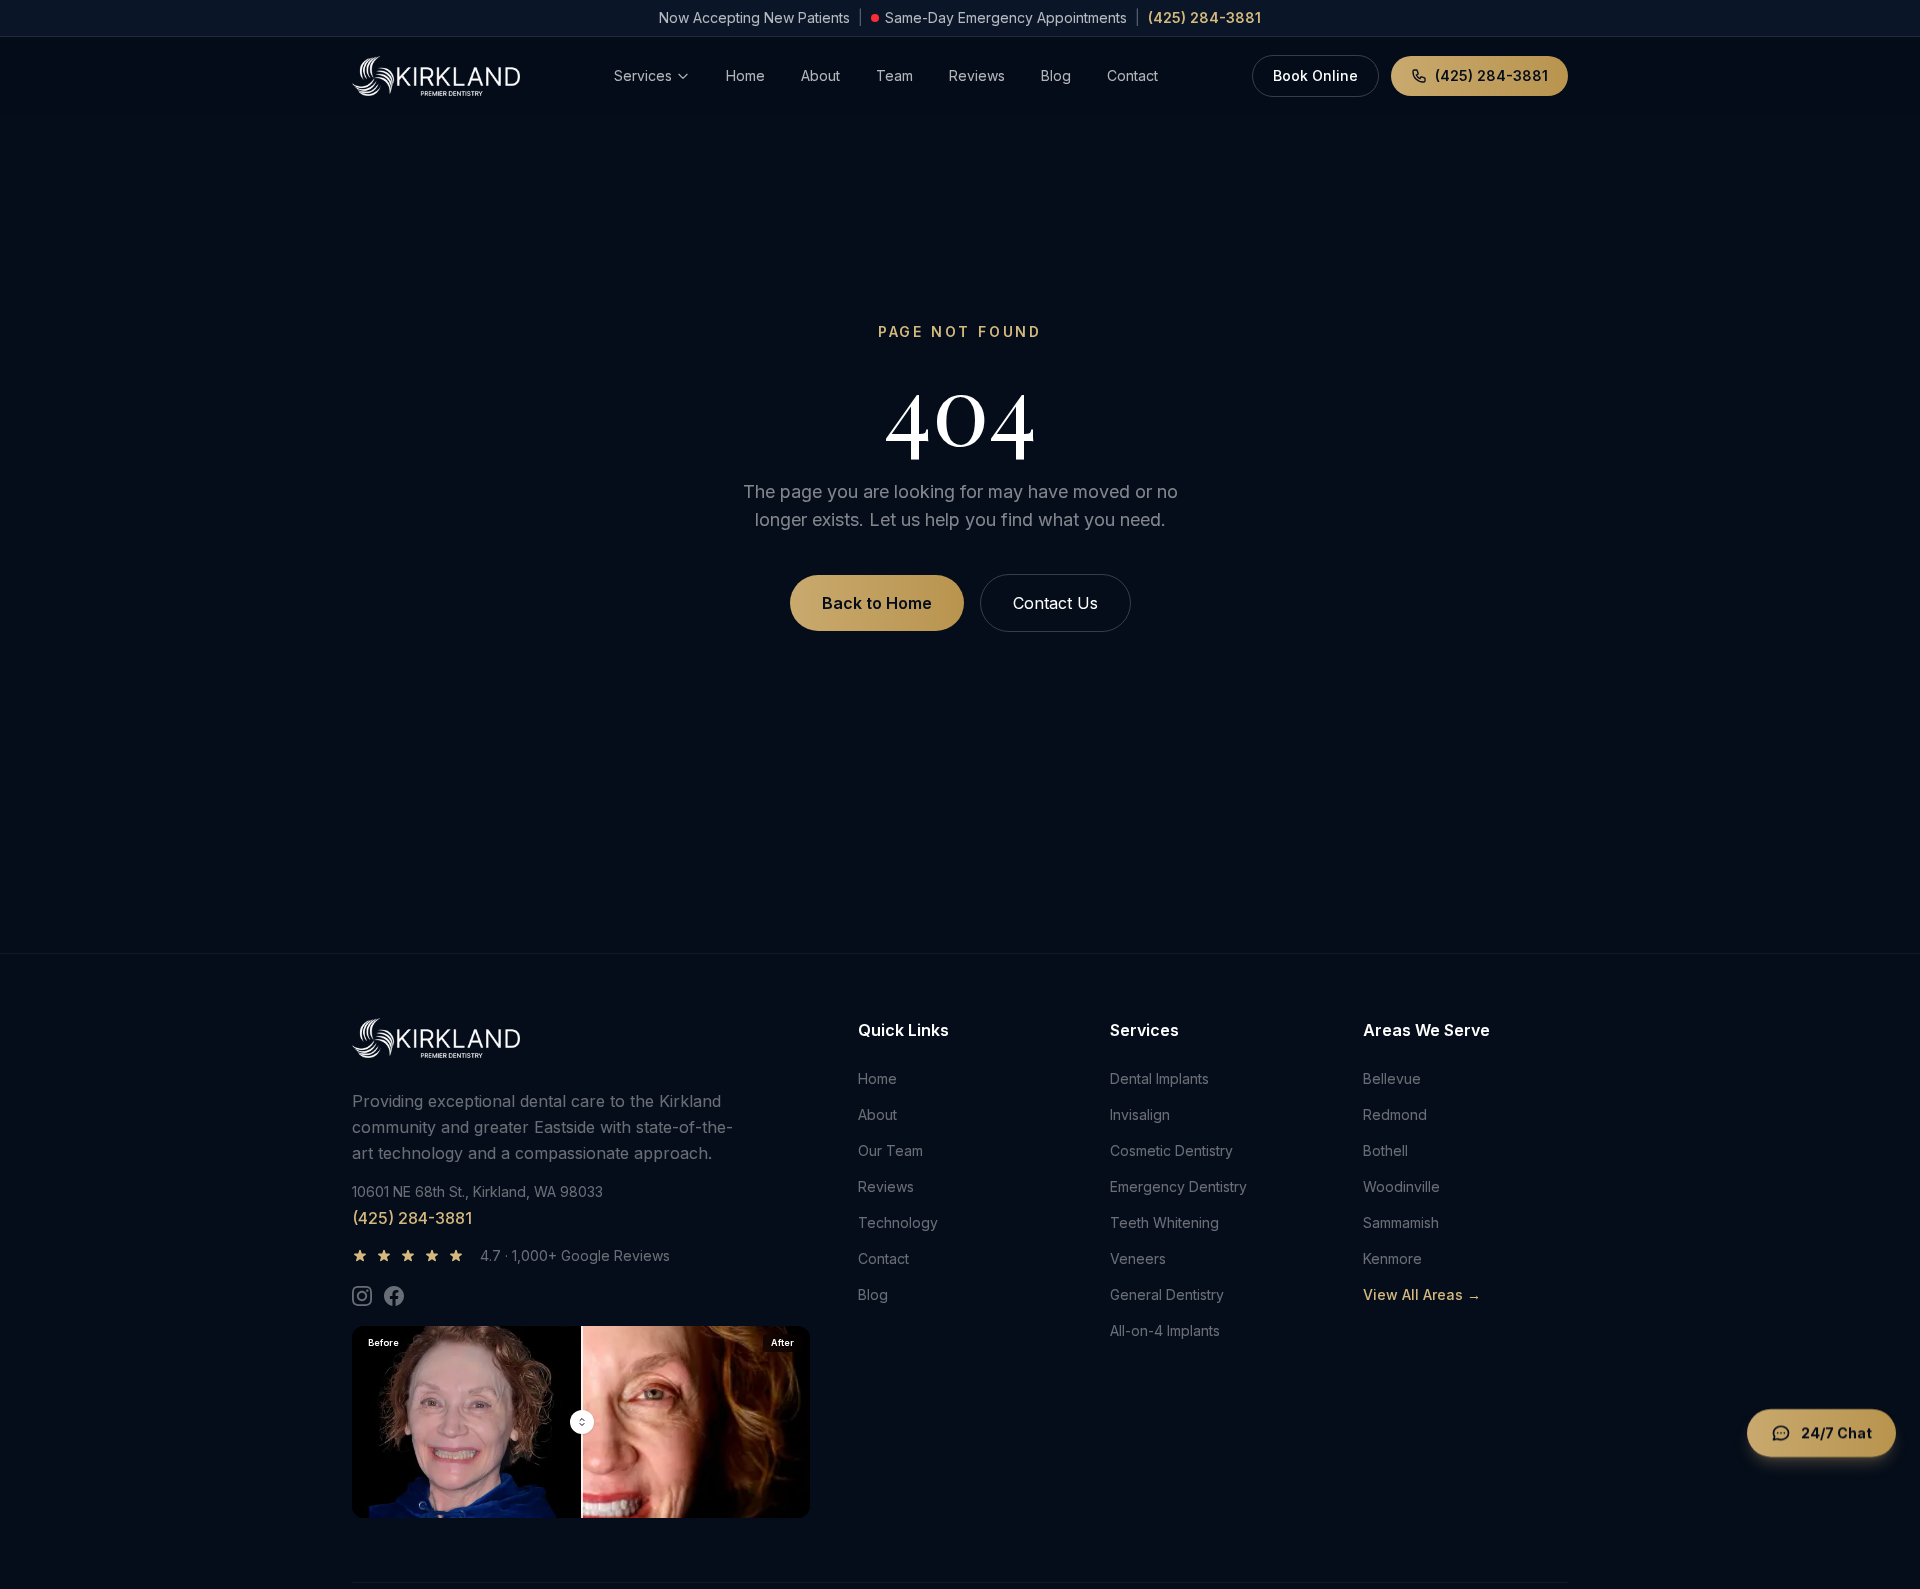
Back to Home (877, 603)
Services (643, 75)
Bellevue (1392, 1078)
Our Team (890, 1150)
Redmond (1395, 1114)
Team (894, 75)
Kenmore (1392, 1258)
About (820, 75)
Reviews (977, 75)
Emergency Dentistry (1178, 1186)
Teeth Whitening (1164, 1222)
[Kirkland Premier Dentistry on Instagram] (362, 1296)
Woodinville (1401, 1186)
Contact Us (1055, 603)
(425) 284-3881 (1204, 17)
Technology (898, 1222)
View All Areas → (1422, 1294)
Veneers (1138, 1258)
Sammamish (1401, 1222)
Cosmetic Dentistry (1171, 1150)
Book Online (1315, 75)
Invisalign (1140, 1114)
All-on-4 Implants (1165, 1330)
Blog (1056, 75)
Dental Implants (1159, 1078)
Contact (1132, 75)
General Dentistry (1167, 1294)
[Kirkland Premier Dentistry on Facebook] (394, 1296)
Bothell (1385, 1150)
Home (745, 75)
